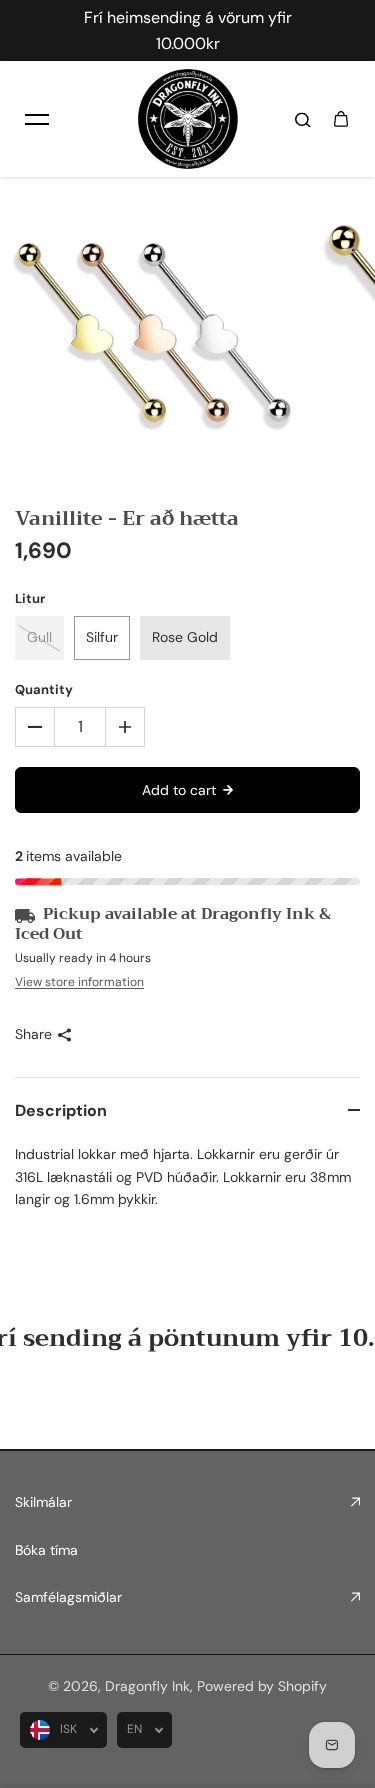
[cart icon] (341, 119)
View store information (79, 982)
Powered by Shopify (262, 1686)
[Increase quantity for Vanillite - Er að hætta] (125, 727)
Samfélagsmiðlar (68, 1597)
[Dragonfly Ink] (188, 119)
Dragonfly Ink (147, 1686)
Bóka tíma (46, 1550)
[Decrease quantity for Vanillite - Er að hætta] (35, 727)
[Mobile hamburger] (37, 119)
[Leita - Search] (303, 119)
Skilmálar (43, 1502)
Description (61, 1110)
